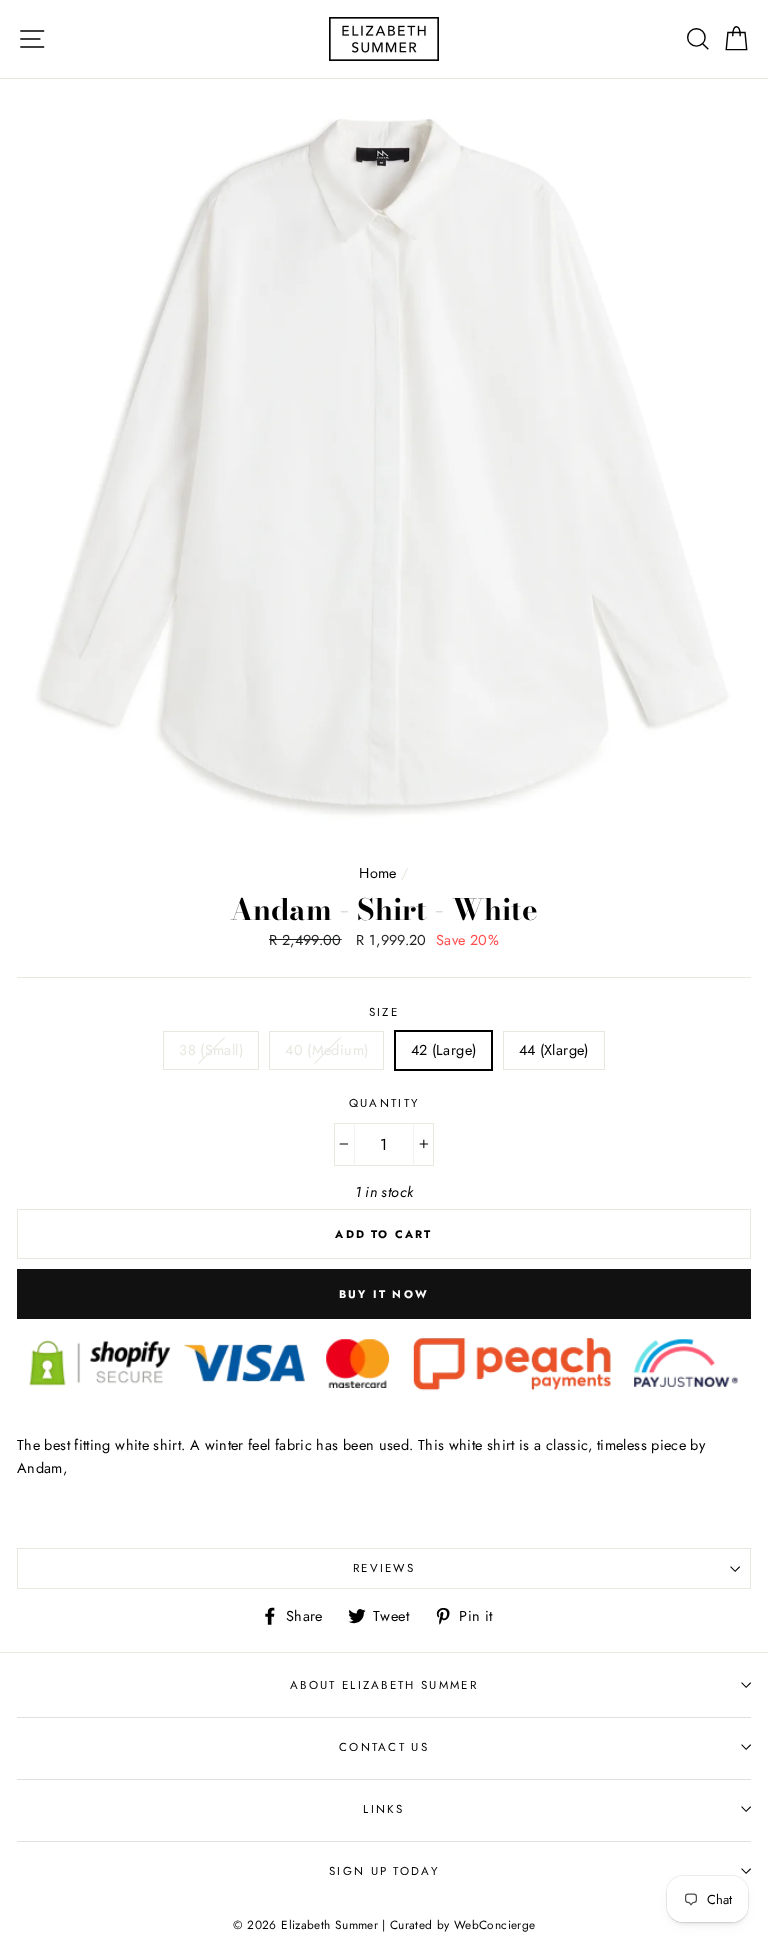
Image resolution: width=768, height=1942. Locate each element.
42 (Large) (444, 1050)
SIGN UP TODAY (384, 1871)
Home (377, 873)
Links (384, 1809)
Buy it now (384, 1294)
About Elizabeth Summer (384, 1685)
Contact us (384, 1747)
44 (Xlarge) (554, 1050)
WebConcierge (494, 1924)
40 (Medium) (326, 1050)
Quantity (384, 1103)
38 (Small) (211, 1050)
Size (384, 1012)
